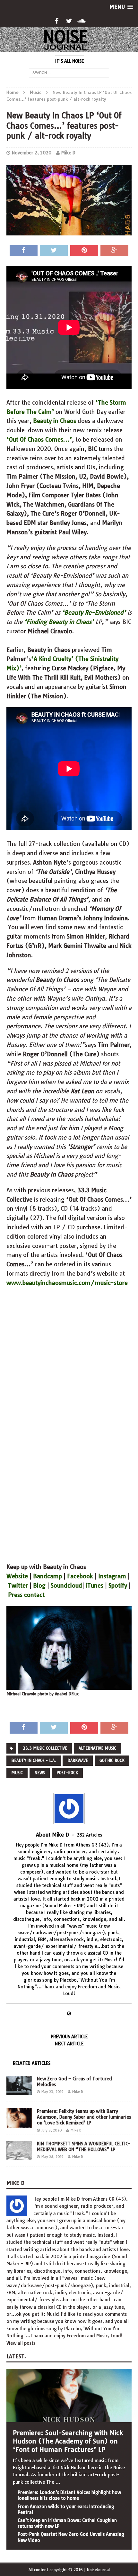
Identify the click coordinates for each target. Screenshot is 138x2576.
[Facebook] (57, 21)
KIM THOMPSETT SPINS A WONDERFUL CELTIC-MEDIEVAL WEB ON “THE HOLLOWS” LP (84, 2147)
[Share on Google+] (114, 251)
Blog (39, 1586)
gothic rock (112, 1760)
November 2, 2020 (32, 153)
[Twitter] (69, 21)
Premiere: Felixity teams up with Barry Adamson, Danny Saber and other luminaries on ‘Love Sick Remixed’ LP (84, 2117)
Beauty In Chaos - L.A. (34, 1760)
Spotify (118, 1586)
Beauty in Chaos (55, 421)
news (40, 1773)
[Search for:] (69, 72)
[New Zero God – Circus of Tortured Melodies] (19, 2092)
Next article (69, 2044)
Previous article (69, 2037)
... (58, 2482)
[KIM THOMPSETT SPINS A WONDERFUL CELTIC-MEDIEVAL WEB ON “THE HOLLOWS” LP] (19, 2157)
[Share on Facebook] (24, 251)
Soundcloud (66, 1586)
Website (17, 1576)
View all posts (21, 2343)
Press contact (26, 1595)
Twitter (18, 1586)
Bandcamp (47, 1576)
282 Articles (89, 1835)
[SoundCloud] (82, 21)
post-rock (67, 1773)
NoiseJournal (98, 2570)
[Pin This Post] (84, 251)
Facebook (80, 1576)
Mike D (68, 153)
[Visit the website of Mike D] (69, 2014)
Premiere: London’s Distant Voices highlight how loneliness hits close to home (69, 2495)
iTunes (95, 1586)
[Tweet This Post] (54, 251)
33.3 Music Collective (45, 1748)
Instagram (112, 1576)
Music (17, 1773)
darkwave (78, 1760)
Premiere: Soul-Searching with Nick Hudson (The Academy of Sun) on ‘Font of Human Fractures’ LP (68, 2441)
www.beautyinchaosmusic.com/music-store (67, 1283)
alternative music (97, 1748)
